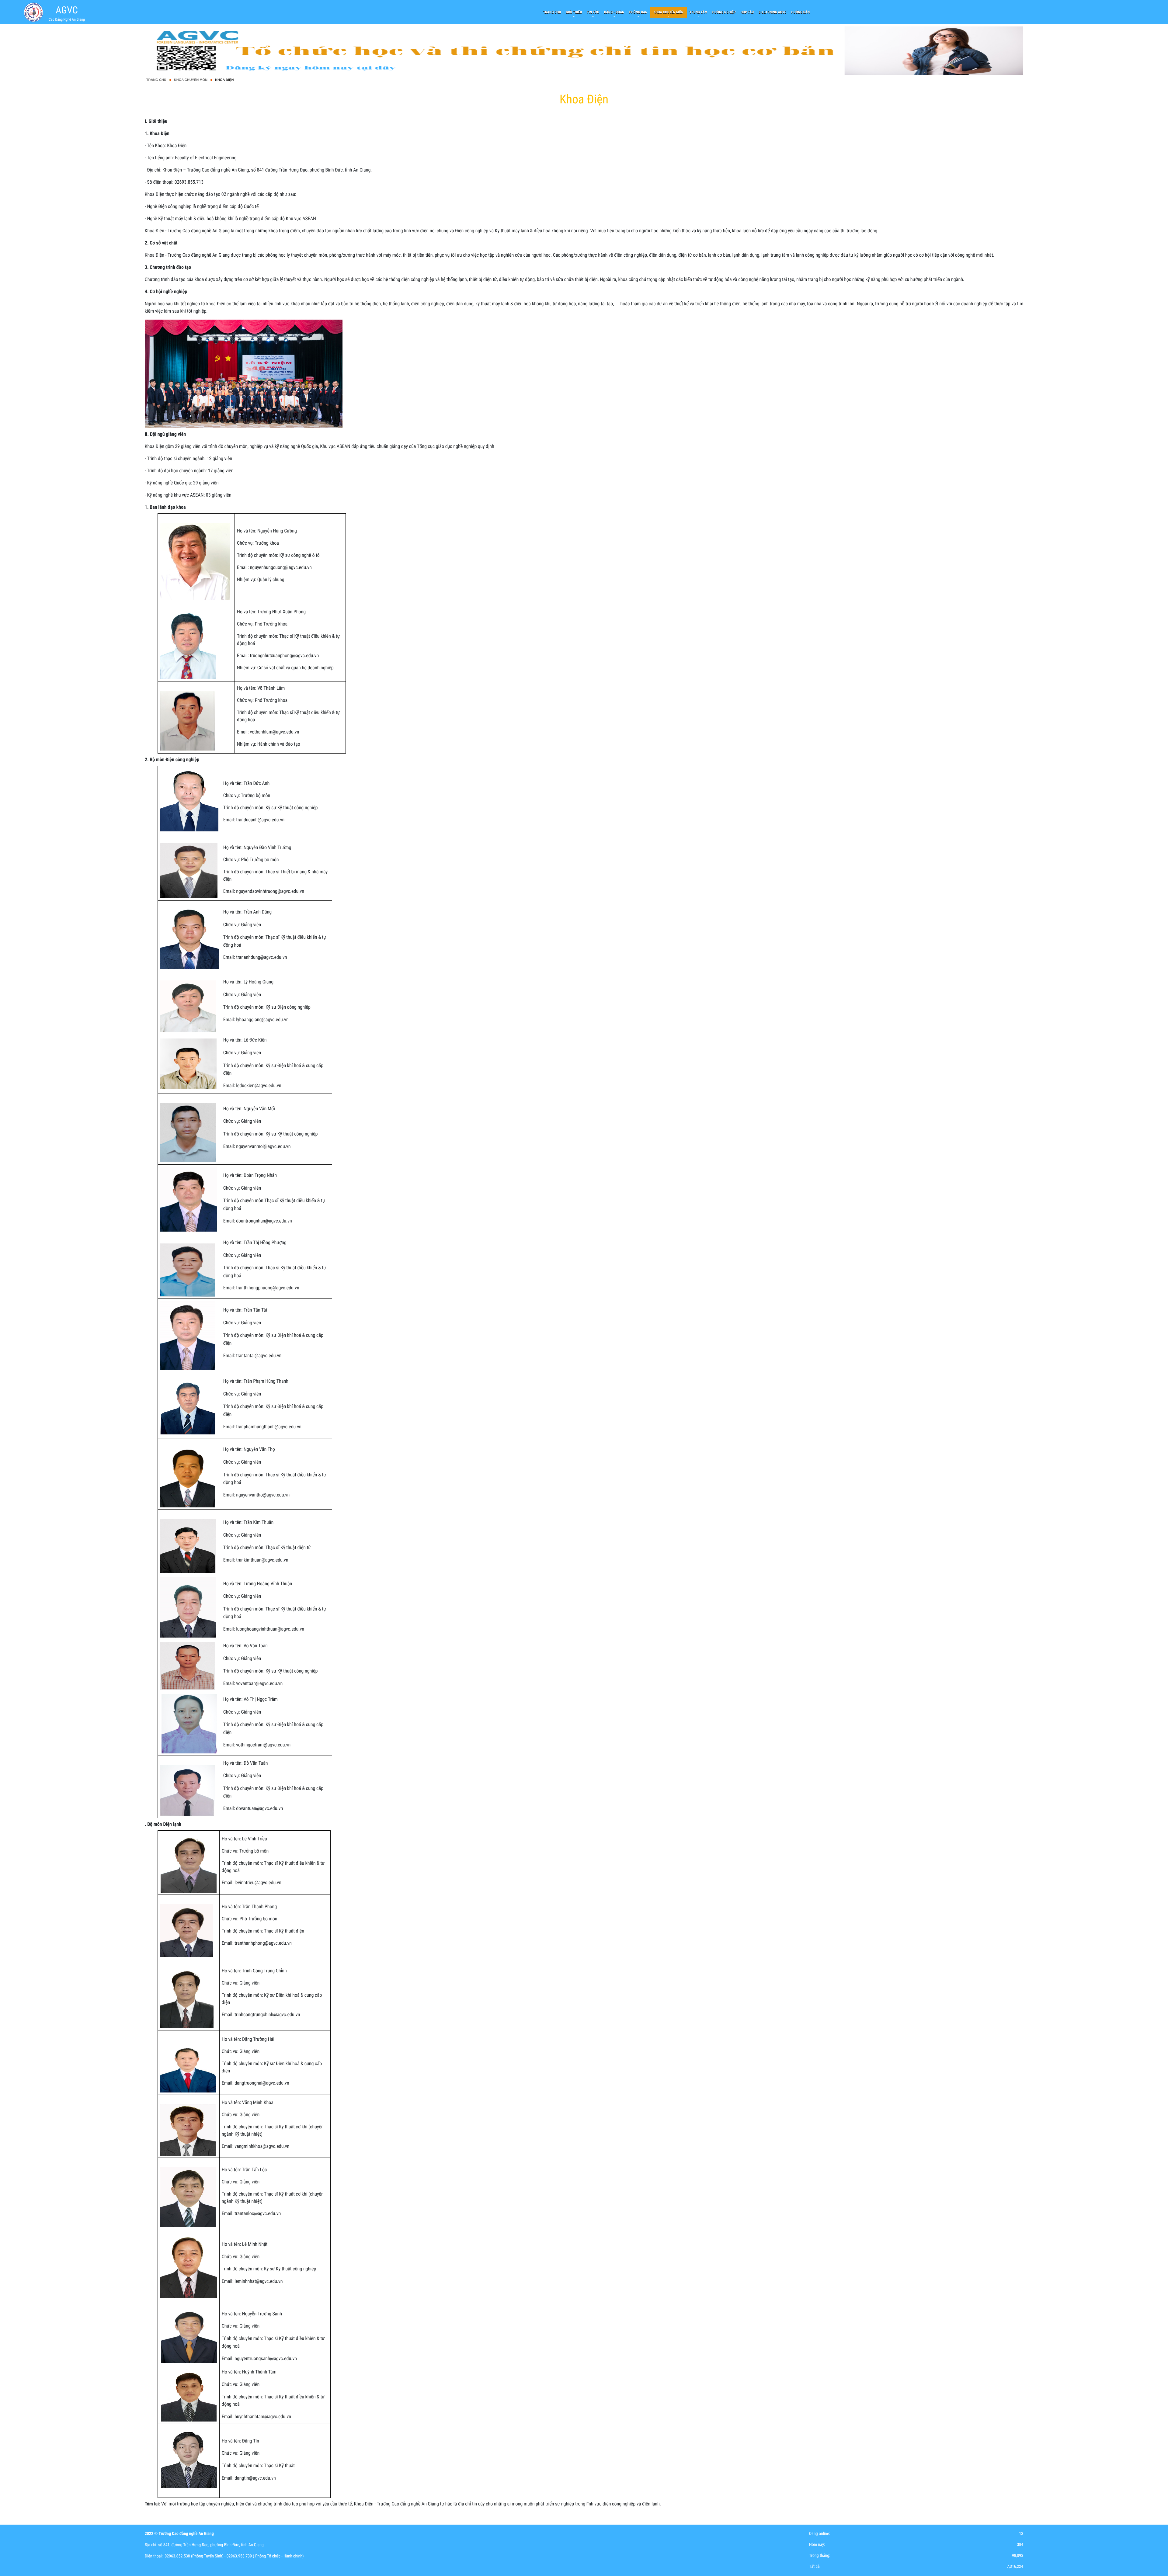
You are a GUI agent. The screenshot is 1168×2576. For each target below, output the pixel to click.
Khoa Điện (224, 80)
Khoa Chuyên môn (191, 80)
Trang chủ (156, 80)
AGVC (67, 10)
